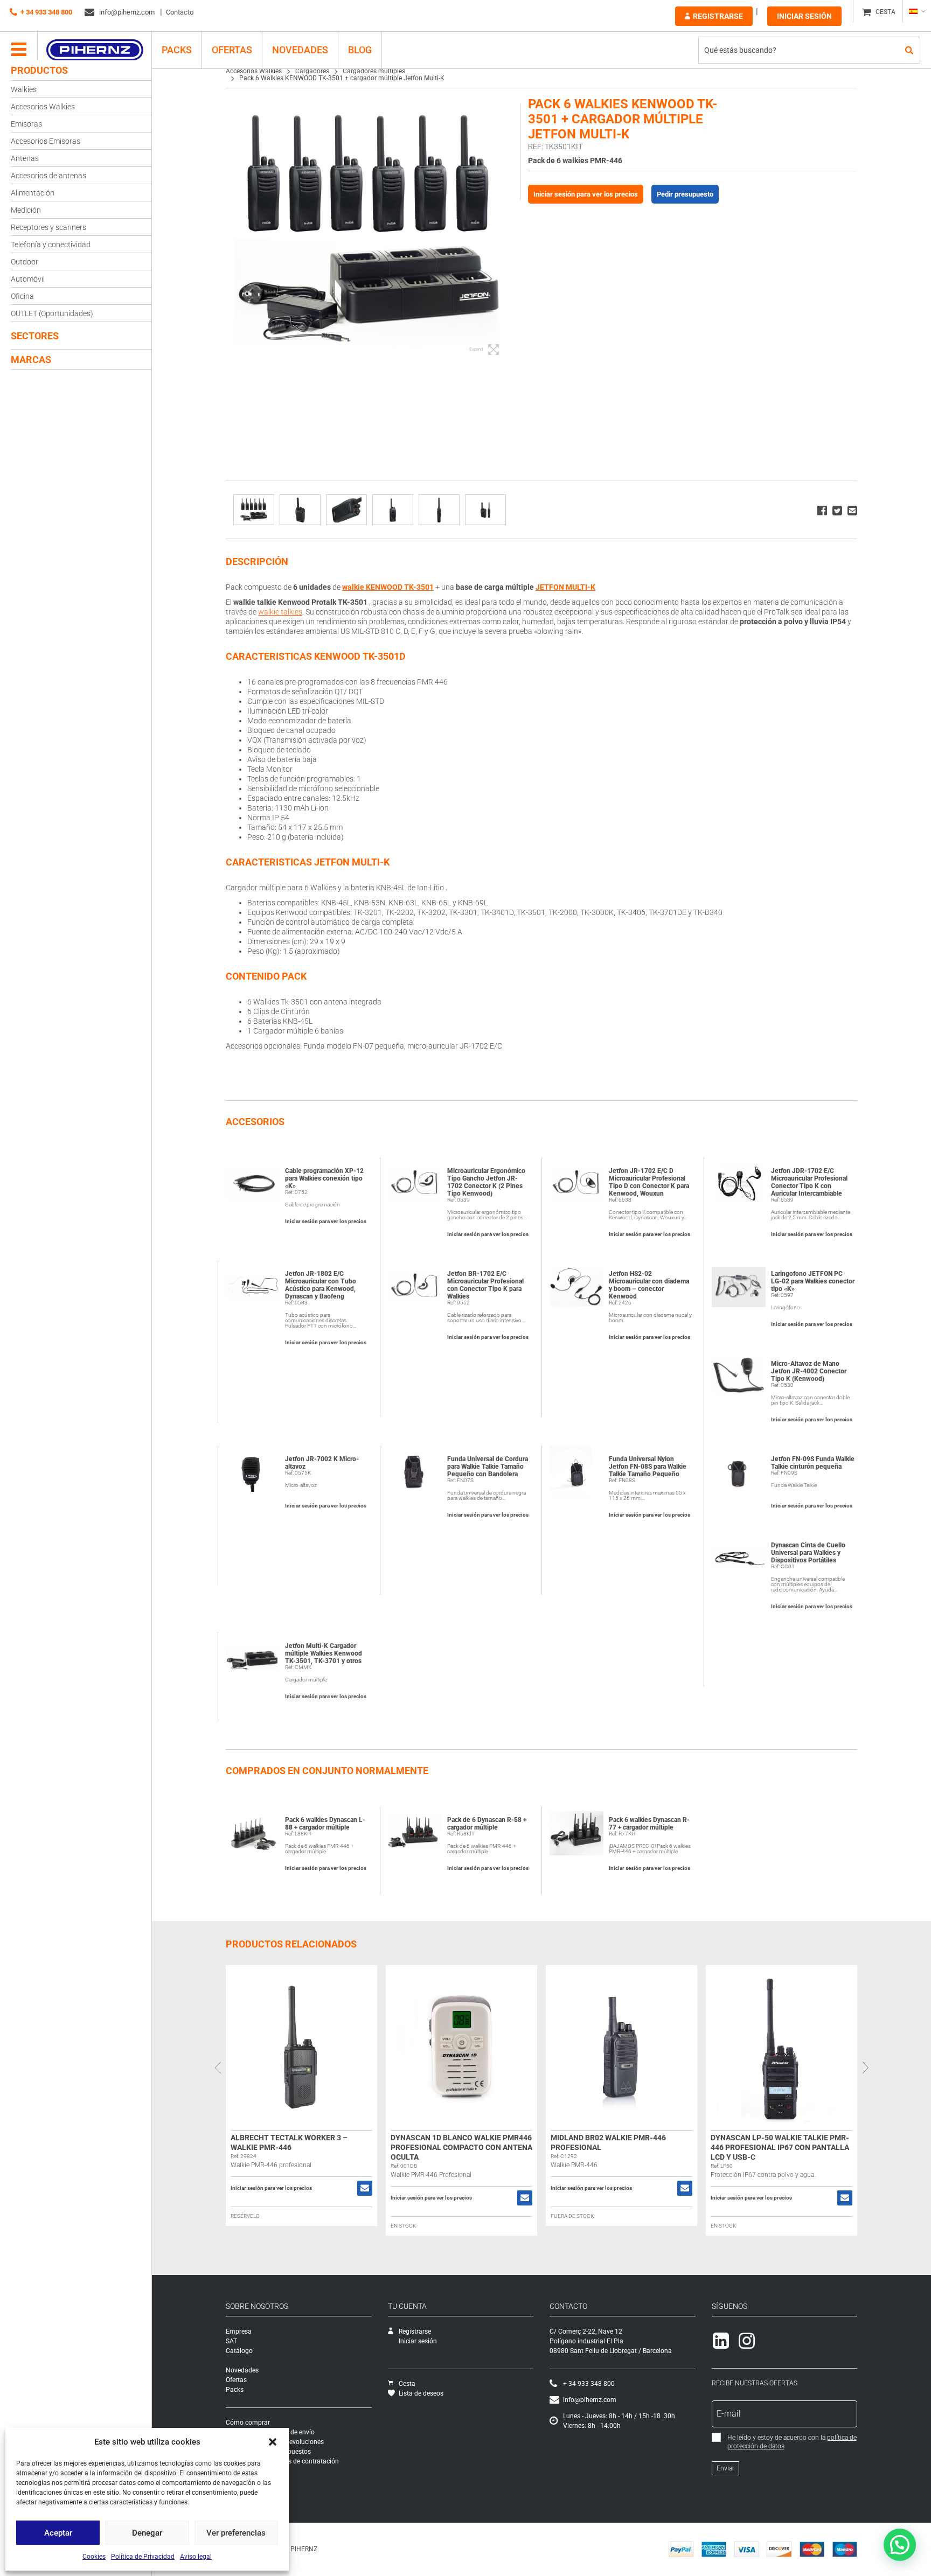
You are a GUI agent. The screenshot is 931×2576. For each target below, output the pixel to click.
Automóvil (28, 279)
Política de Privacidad (143, 2557)
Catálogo (239, 2351)
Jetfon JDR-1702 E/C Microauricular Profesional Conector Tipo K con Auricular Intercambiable (809, 1182)
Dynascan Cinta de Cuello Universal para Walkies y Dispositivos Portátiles (808, 1553)
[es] (917, 11)
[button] (273, 2442)
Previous (218, 2068)
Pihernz (95, 50)
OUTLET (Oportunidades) (52, 313)
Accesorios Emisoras (46, 141)
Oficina (22, 296)
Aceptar (58, 2533)
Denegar (147, 2533)
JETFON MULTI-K (565, 587)
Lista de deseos (421, 2393)
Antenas (25, 158)
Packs (235, 2390)
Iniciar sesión (804, 16)
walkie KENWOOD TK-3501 (388, 587)
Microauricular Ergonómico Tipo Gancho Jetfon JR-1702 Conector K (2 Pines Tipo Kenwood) (486, 1182)
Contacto (180, 12)
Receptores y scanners (48, 227)
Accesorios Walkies (43, 107)
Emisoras (26, 124)
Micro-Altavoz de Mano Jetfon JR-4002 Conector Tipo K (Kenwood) (809, 1371)
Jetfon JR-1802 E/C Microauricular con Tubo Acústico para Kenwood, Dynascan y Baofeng (321, 1285)
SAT (231, 2341)
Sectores (35, 336)
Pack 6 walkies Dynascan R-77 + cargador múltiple (649, 1824)
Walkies (24, 89)
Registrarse (718, 16)
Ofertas (232, 50)
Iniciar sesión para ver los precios (586, 194)
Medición (26, 210)
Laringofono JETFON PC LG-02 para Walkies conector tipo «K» (813, 1281)
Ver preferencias (236, 2533)
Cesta (407, 2384)
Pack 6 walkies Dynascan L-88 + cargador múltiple (325, 1824)
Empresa (239, 2331)
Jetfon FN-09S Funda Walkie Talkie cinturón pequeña (813, 1463)
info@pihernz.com (126, 12)
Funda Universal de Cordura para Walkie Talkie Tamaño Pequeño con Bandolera (488, 1467)
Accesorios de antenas (48, 176)
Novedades (300, 50)
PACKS (177, 50)
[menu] (19, 50)
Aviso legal (196, 2557)
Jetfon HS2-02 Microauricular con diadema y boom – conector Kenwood (649, 1285)
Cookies (94, 2557)
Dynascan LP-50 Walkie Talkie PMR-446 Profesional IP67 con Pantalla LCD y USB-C (780, 2147)
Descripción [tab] (257, 561)
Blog (360, 50)
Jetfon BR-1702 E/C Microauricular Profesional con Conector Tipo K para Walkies (485, 1285)
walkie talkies (280, 612)
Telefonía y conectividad (51, 245)
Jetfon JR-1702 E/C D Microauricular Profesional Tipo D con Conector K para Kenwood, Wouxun (649, 1182)
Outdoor (25, 262)
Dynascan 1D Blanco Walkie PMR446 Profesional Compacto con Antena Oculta (461, 2147)
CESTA (885, 12)
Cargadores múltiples (374, 71)
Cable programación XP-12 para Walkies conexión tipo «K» (324, 1178)
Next (865, 2068)
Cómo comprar (248, 2423)
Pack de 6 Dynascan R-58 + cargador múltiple (487, 1824)
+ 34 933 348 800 (46, 12)
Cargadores (312, 71)
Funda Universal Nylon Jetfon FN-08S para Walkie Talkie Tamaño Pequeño (648, 1467)
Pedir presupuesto (685, 194)
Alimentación (33, 193)
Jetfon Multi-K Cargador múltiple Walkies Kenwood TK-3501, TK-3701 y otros (324, 1653)
